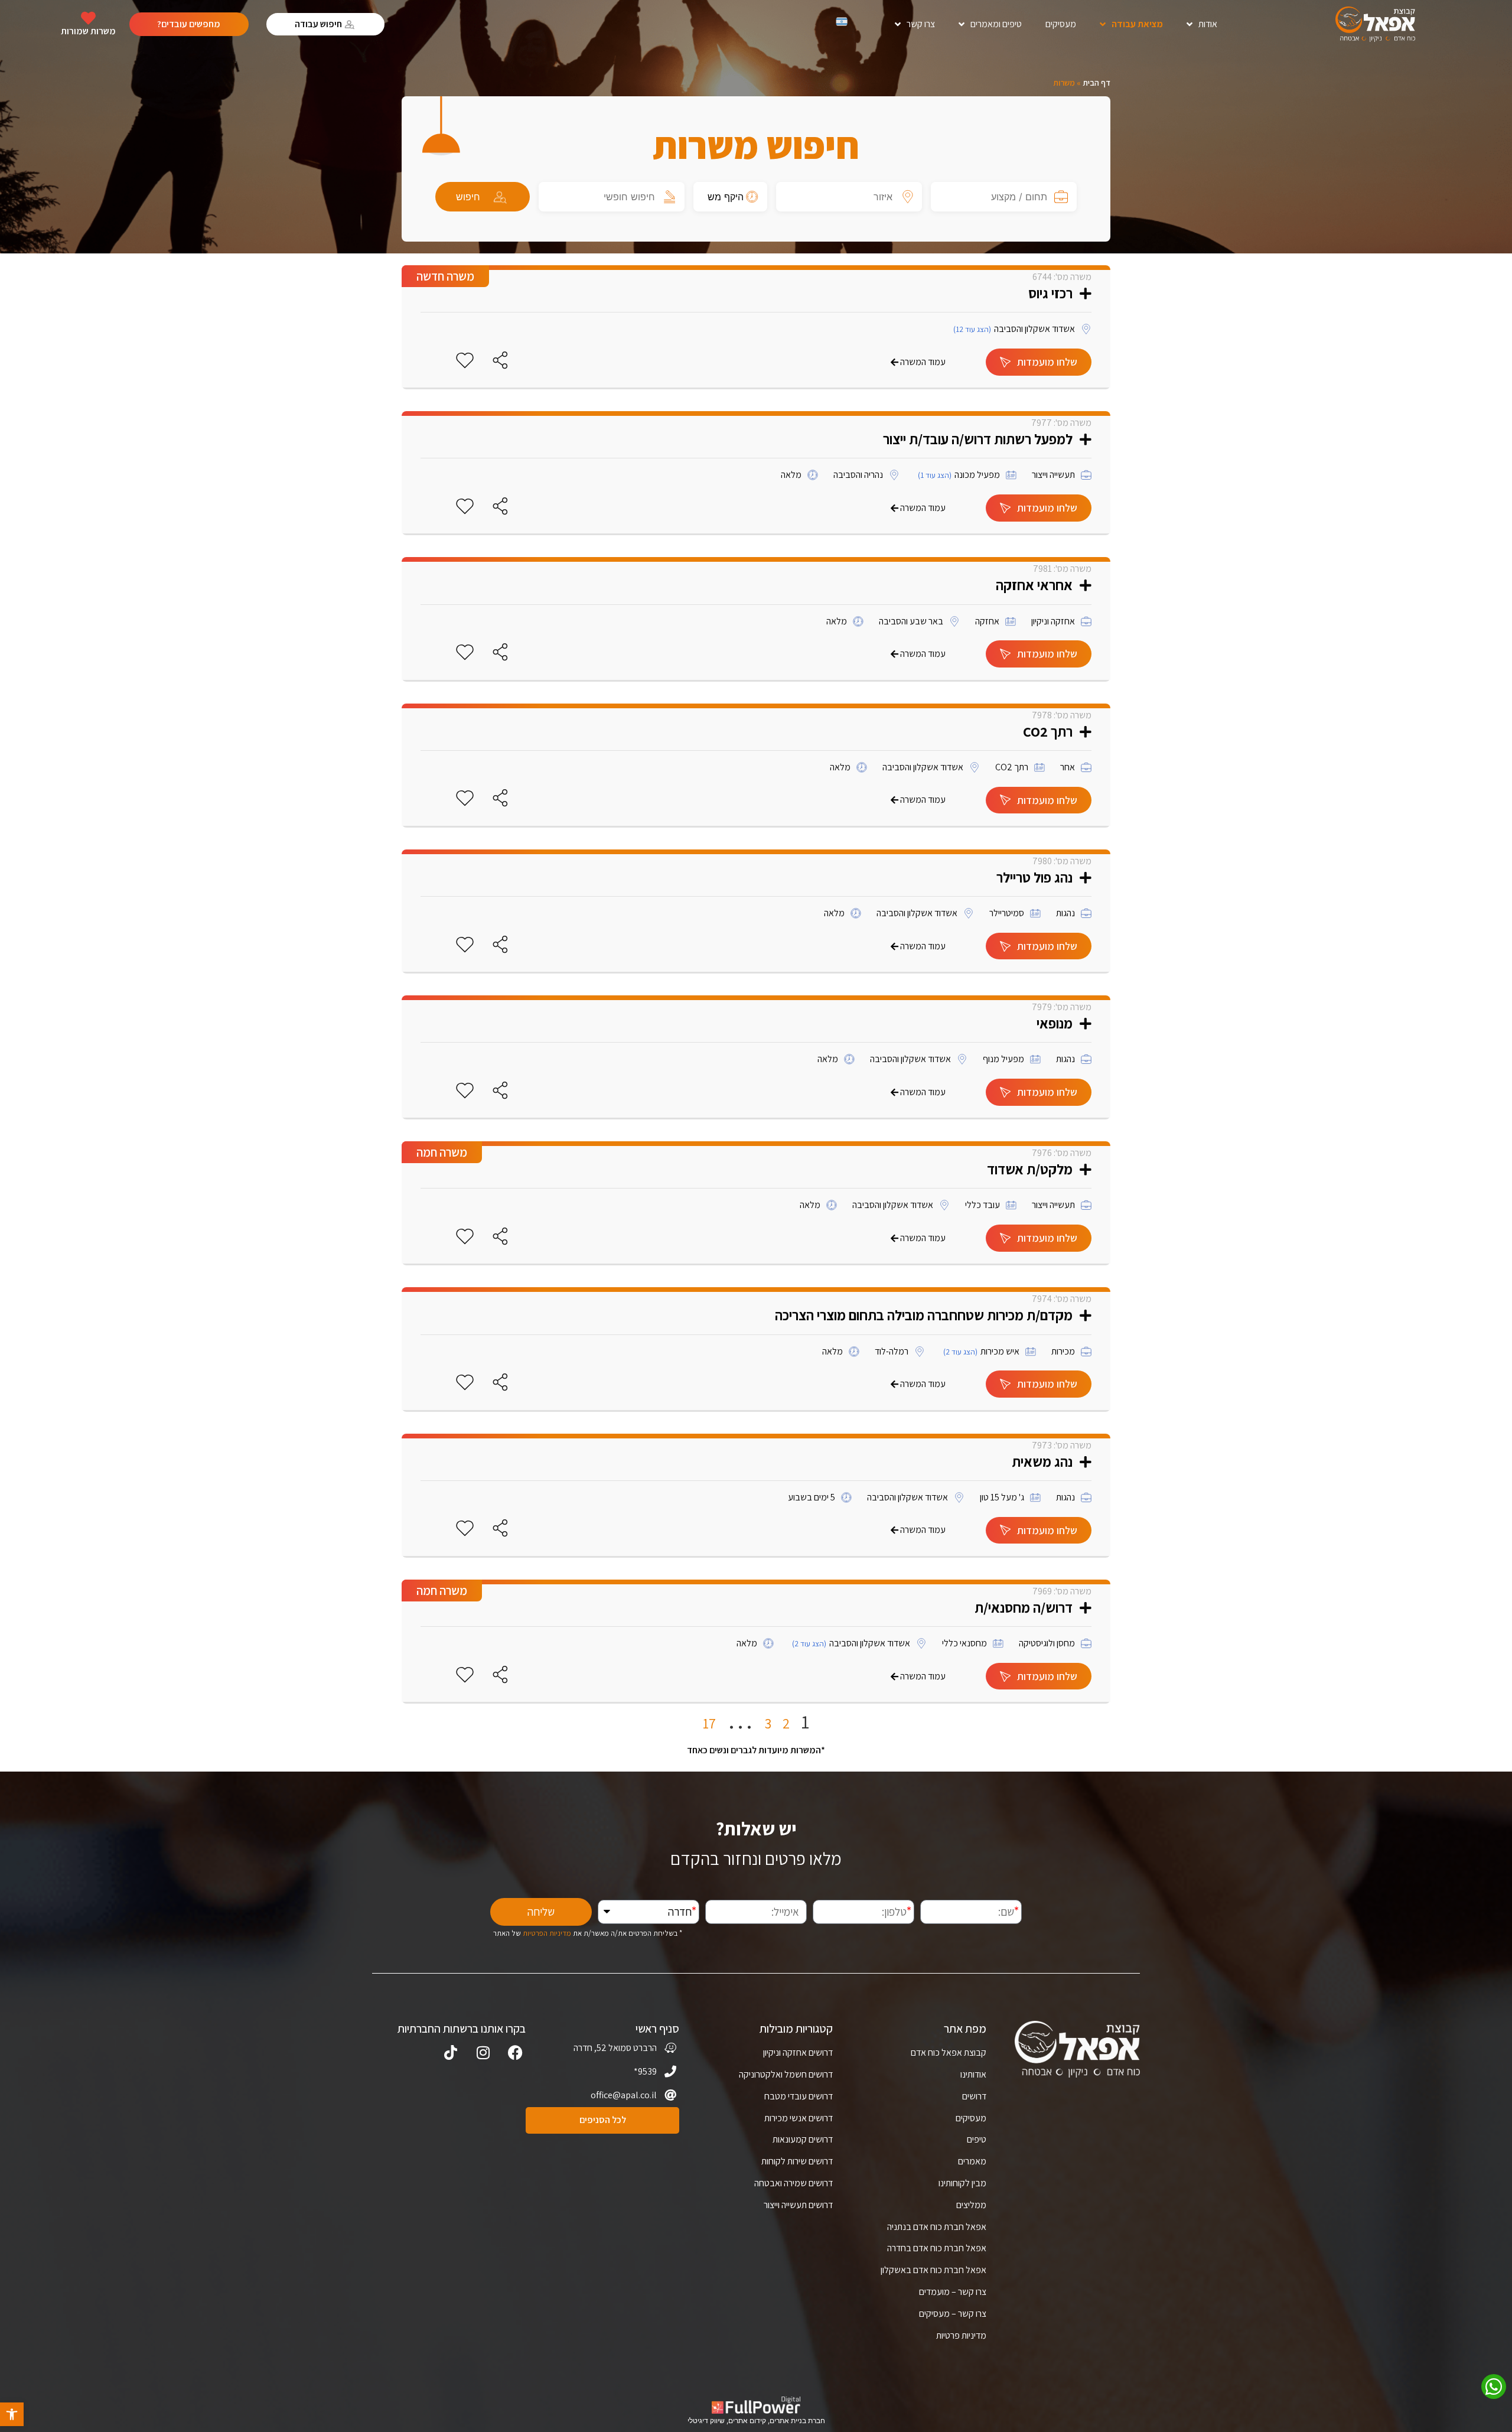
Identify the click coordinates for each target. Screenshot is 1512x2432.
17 (709, 1723)
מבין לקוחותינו (962, 2183)
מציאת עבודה (1137, 24)
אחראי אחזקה (1034, 585)
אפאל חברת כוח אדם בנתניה (937, 2227)
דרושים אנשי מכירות (799, 2118)
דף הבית (1096, 83)
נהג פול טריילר (1034, 877)
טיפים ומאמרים (996, 24)
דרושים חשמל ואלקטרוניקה (786, 2074)
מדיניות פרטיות (961, 2335)
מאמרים (972, 2161)
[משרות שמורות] (88, 18)
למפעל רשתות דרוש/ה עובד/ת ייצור (978, 439)
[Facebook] (515, 2052)
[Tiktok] (450, 2052)
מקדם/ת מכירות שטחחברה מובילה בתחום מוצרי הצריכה (924, 1315)
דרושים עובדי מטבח (799, 2096)
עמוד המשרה (923, 362)
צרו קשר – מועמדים (953, 2292)
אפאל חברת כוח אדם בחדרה (937, 2248)
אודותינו (973, 2074)
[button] (12, 2414)
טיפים (977, 2139)
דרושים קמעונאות (803, 2139)
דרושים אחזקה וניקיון (798, 2052)
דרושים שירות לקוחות (797, 2161)
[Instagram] (483, 2052)
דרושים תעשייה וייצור (798, 2205)
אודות (1208, 24)
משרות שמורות (88, 31)
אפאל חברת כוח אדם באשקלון (933, 2270)
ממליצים (971, 2205)
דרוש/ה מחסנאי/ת (1024, 1607)
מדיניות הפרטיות (547, 1933)
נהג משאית (1042, 1461)
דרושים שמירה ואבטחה (794, 2183)
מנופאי (1055, 1023)
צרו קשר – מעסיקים (953, 2314)
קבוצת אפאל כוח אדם (949, 2052)
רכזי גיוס (1050, 293)
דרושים (974, 2096)
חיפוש (468, 197)
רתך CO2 (1048, 731)
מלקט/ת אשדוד (1030, 1169)
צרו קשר (921, 24)
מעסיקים (1061, 24)
